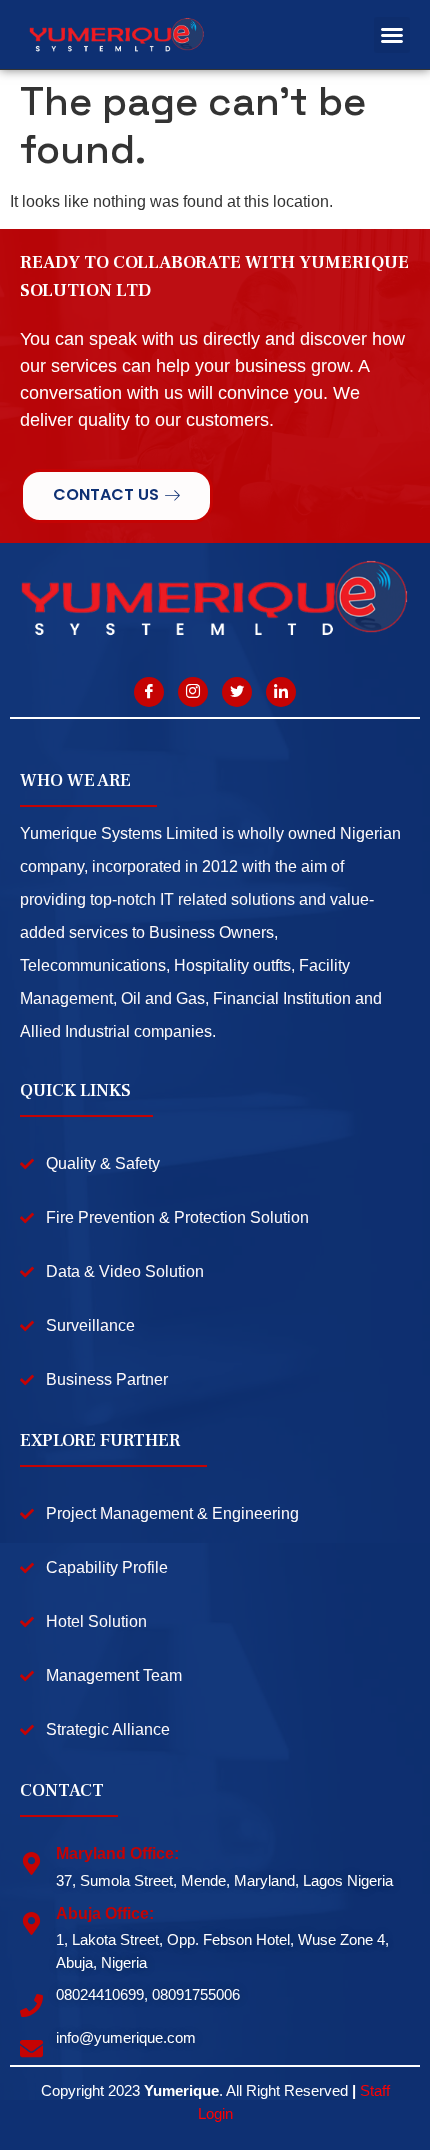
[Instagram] (193, 692)
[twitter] (237, 692)
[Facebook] (149, 692)
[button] (392, 35)
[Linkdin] (281, 692)
